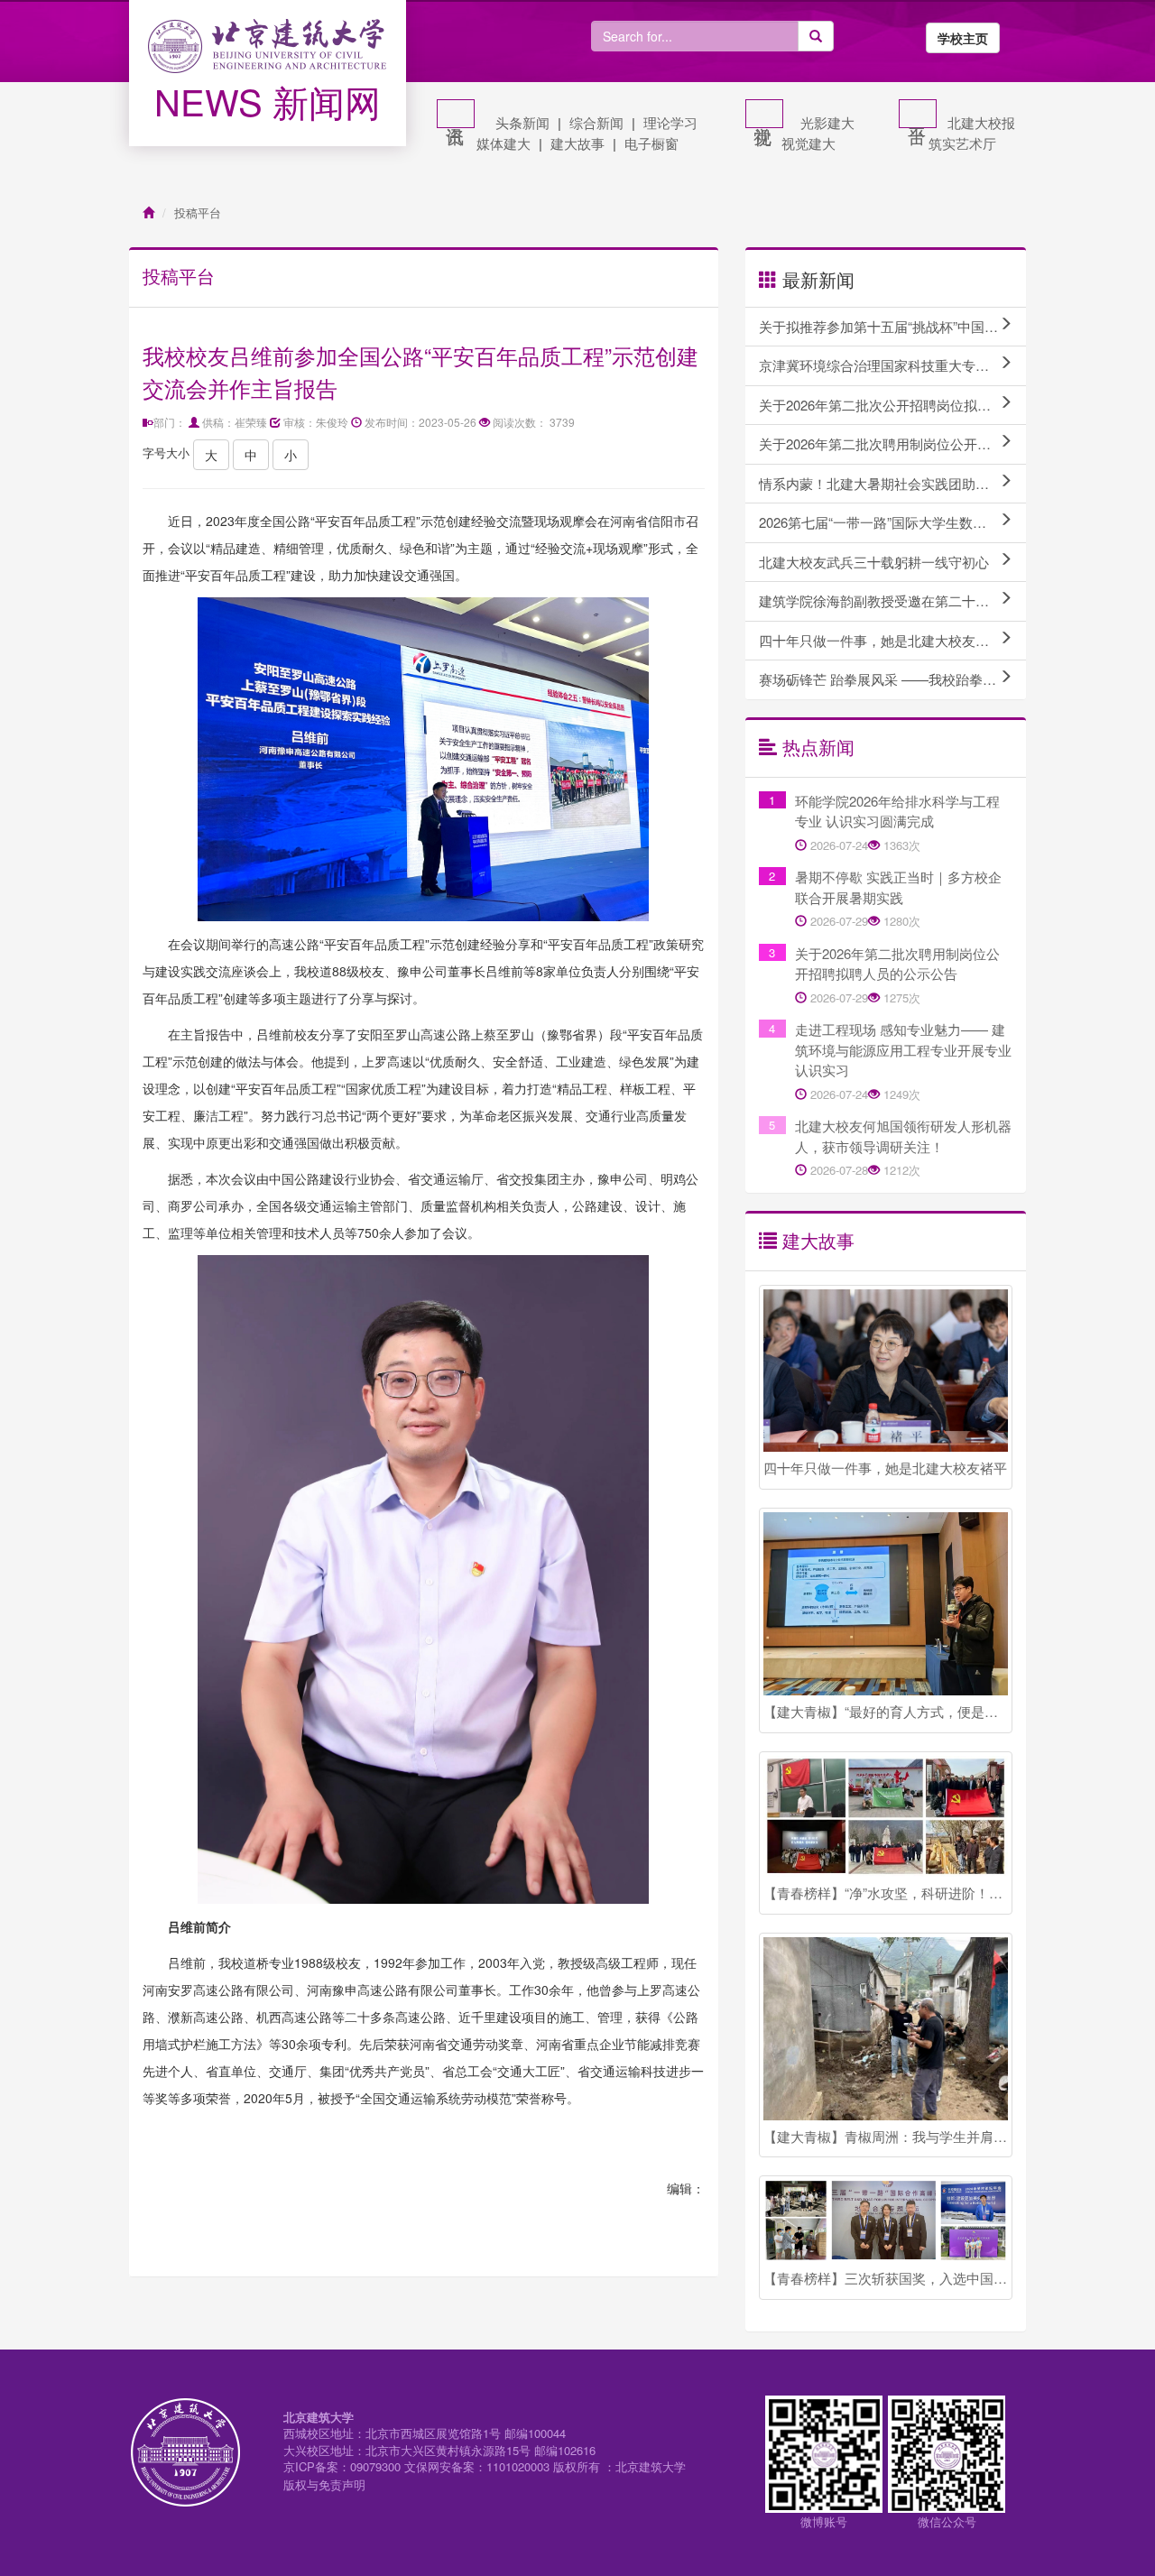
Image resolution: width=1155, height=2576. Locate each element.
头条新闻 (522, 122)
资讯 (456, 114)
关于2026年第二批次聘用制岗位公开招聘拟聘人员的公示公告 (897, 964)
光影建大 (827, 122)
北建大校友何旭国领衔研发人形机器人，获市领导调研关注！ (903, 1136)
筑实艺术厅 (962, 143)
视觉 (764, 114)
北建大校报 (981, 122)
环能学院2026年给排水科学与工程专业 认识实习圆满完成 (897, 811)
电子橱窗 (651, 143)
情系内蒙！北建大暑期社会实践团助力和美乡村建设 (892, 483)
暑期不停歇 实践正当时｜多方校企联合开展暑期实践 (898, 887)
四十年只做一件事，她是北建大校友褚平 (881, 640)
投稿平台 (198, 212)
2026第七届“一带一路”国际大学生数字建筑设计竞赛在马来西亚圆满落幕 (892, 522)
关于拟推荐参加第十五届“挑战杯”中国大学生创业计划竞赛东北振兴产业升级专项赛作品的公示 (892, 326)
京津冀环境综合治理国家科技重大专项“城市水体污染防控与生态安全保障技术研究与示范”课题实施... (892, 365)
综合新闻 (596, 122)
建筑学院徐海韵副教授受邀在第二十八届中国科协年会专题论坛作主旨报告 (892, 600)
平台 (918, 114)
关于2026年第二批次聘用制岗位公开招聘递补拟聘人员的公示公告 (892, 443)
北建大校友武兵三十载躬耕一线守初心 (874, 562)
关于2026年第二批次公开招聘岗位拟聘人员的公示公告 (892, 405)
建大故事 (577, 143)
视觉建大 (808, 143)
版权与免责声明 (324, 2484)
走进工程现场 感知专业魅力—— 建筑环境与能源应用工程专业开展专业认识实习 (903, 1049)
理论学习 (670, 122)
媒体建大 (504, 143)
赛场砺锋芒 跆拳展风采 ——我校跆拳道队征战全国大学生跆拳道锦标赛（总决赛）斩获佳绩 (892, 679)
